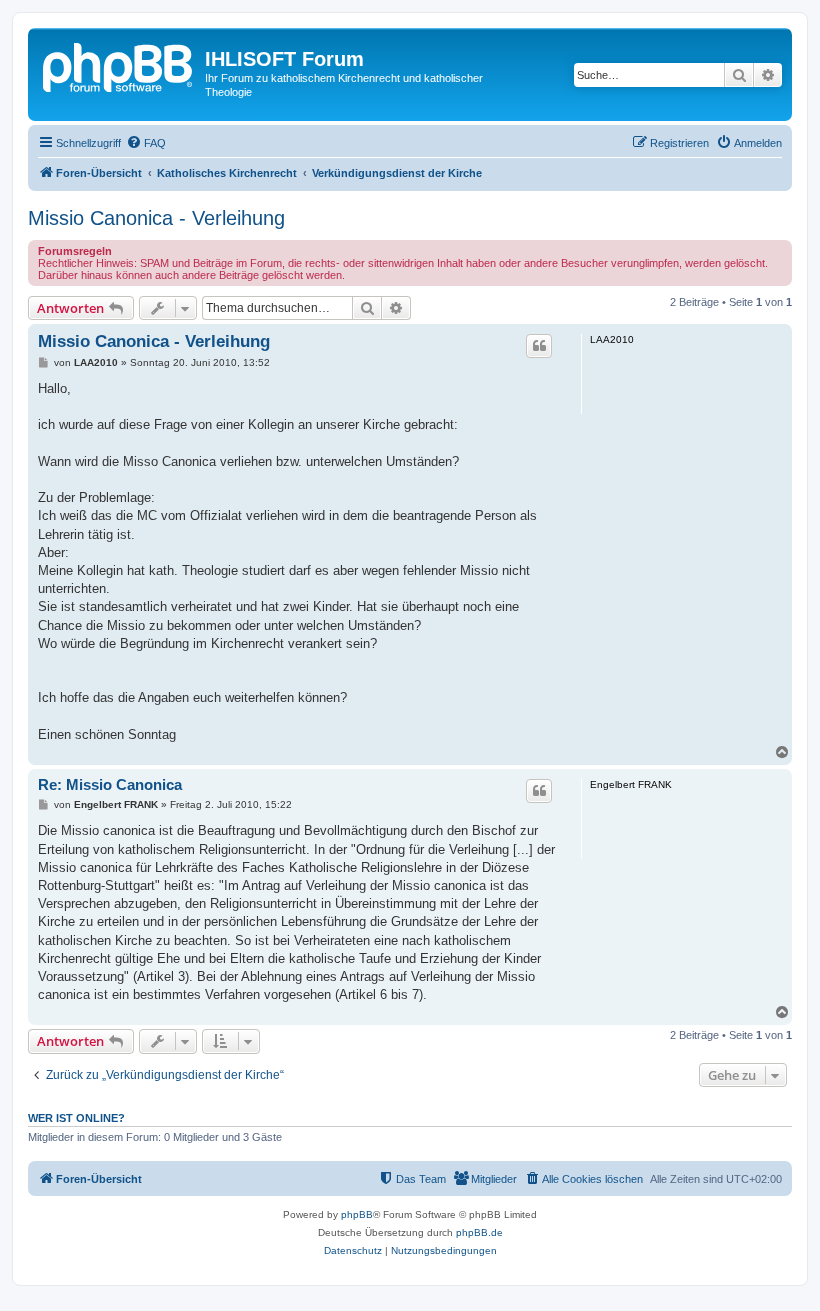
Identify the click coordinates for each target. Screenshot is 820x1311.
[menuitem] (146, 143)
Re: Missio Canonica (110, 784)
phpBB (357, 1214)
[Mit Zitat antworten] (539, 346)
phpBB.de (479, 1232)
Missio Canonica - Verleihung (156, 218)
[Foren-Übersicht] (119, 65)
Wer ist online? (76, 1118)
